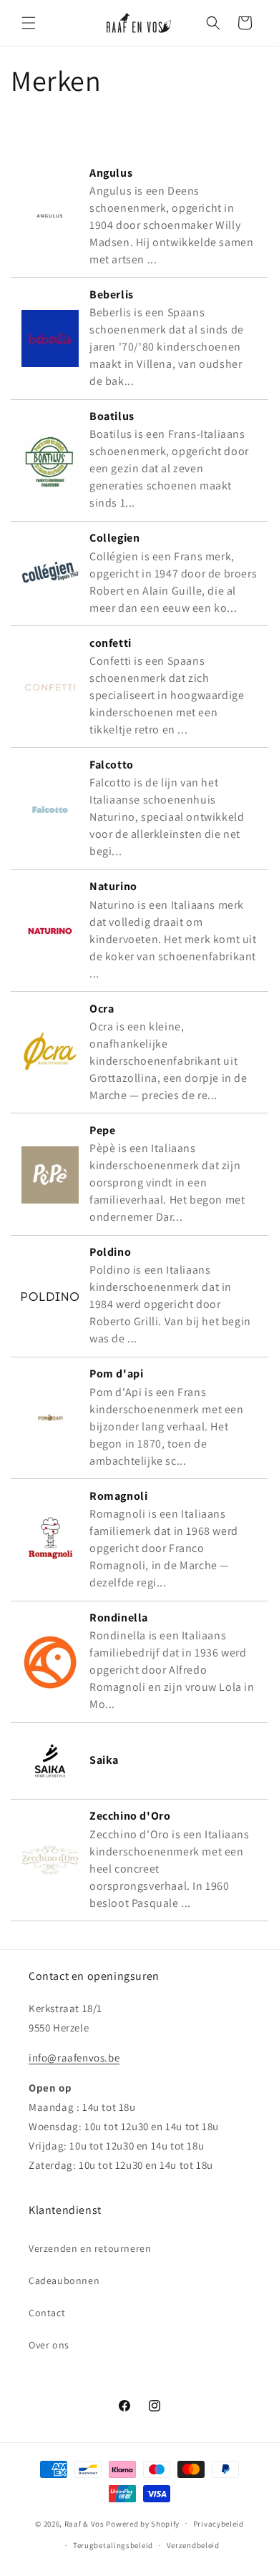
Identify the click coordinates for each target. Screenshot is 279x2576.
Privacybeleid (219, 2524)
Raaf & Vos (84, 2523)
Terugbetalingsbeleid (113, 2545)
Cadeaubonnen (64, 2280)
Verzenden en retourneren (90, 2248)
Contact (47, 2313)
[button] (29, 23)
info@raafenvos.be (74, 2058)
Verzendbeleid (193, 2545)
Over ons (49, 2345)
